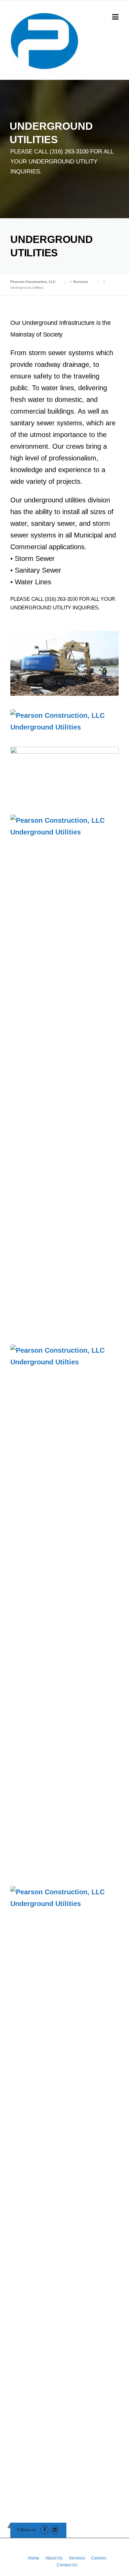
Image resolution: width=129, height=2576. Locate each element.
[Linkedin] (55, 2530)
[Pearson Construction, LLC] (45, 40)
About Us (54, 2558)
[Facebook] (45, 2530)
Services (77, 2558)
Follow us (26, 2530)
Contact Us (67, 2565)
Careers (99, 2558)
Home (34, 2558)
